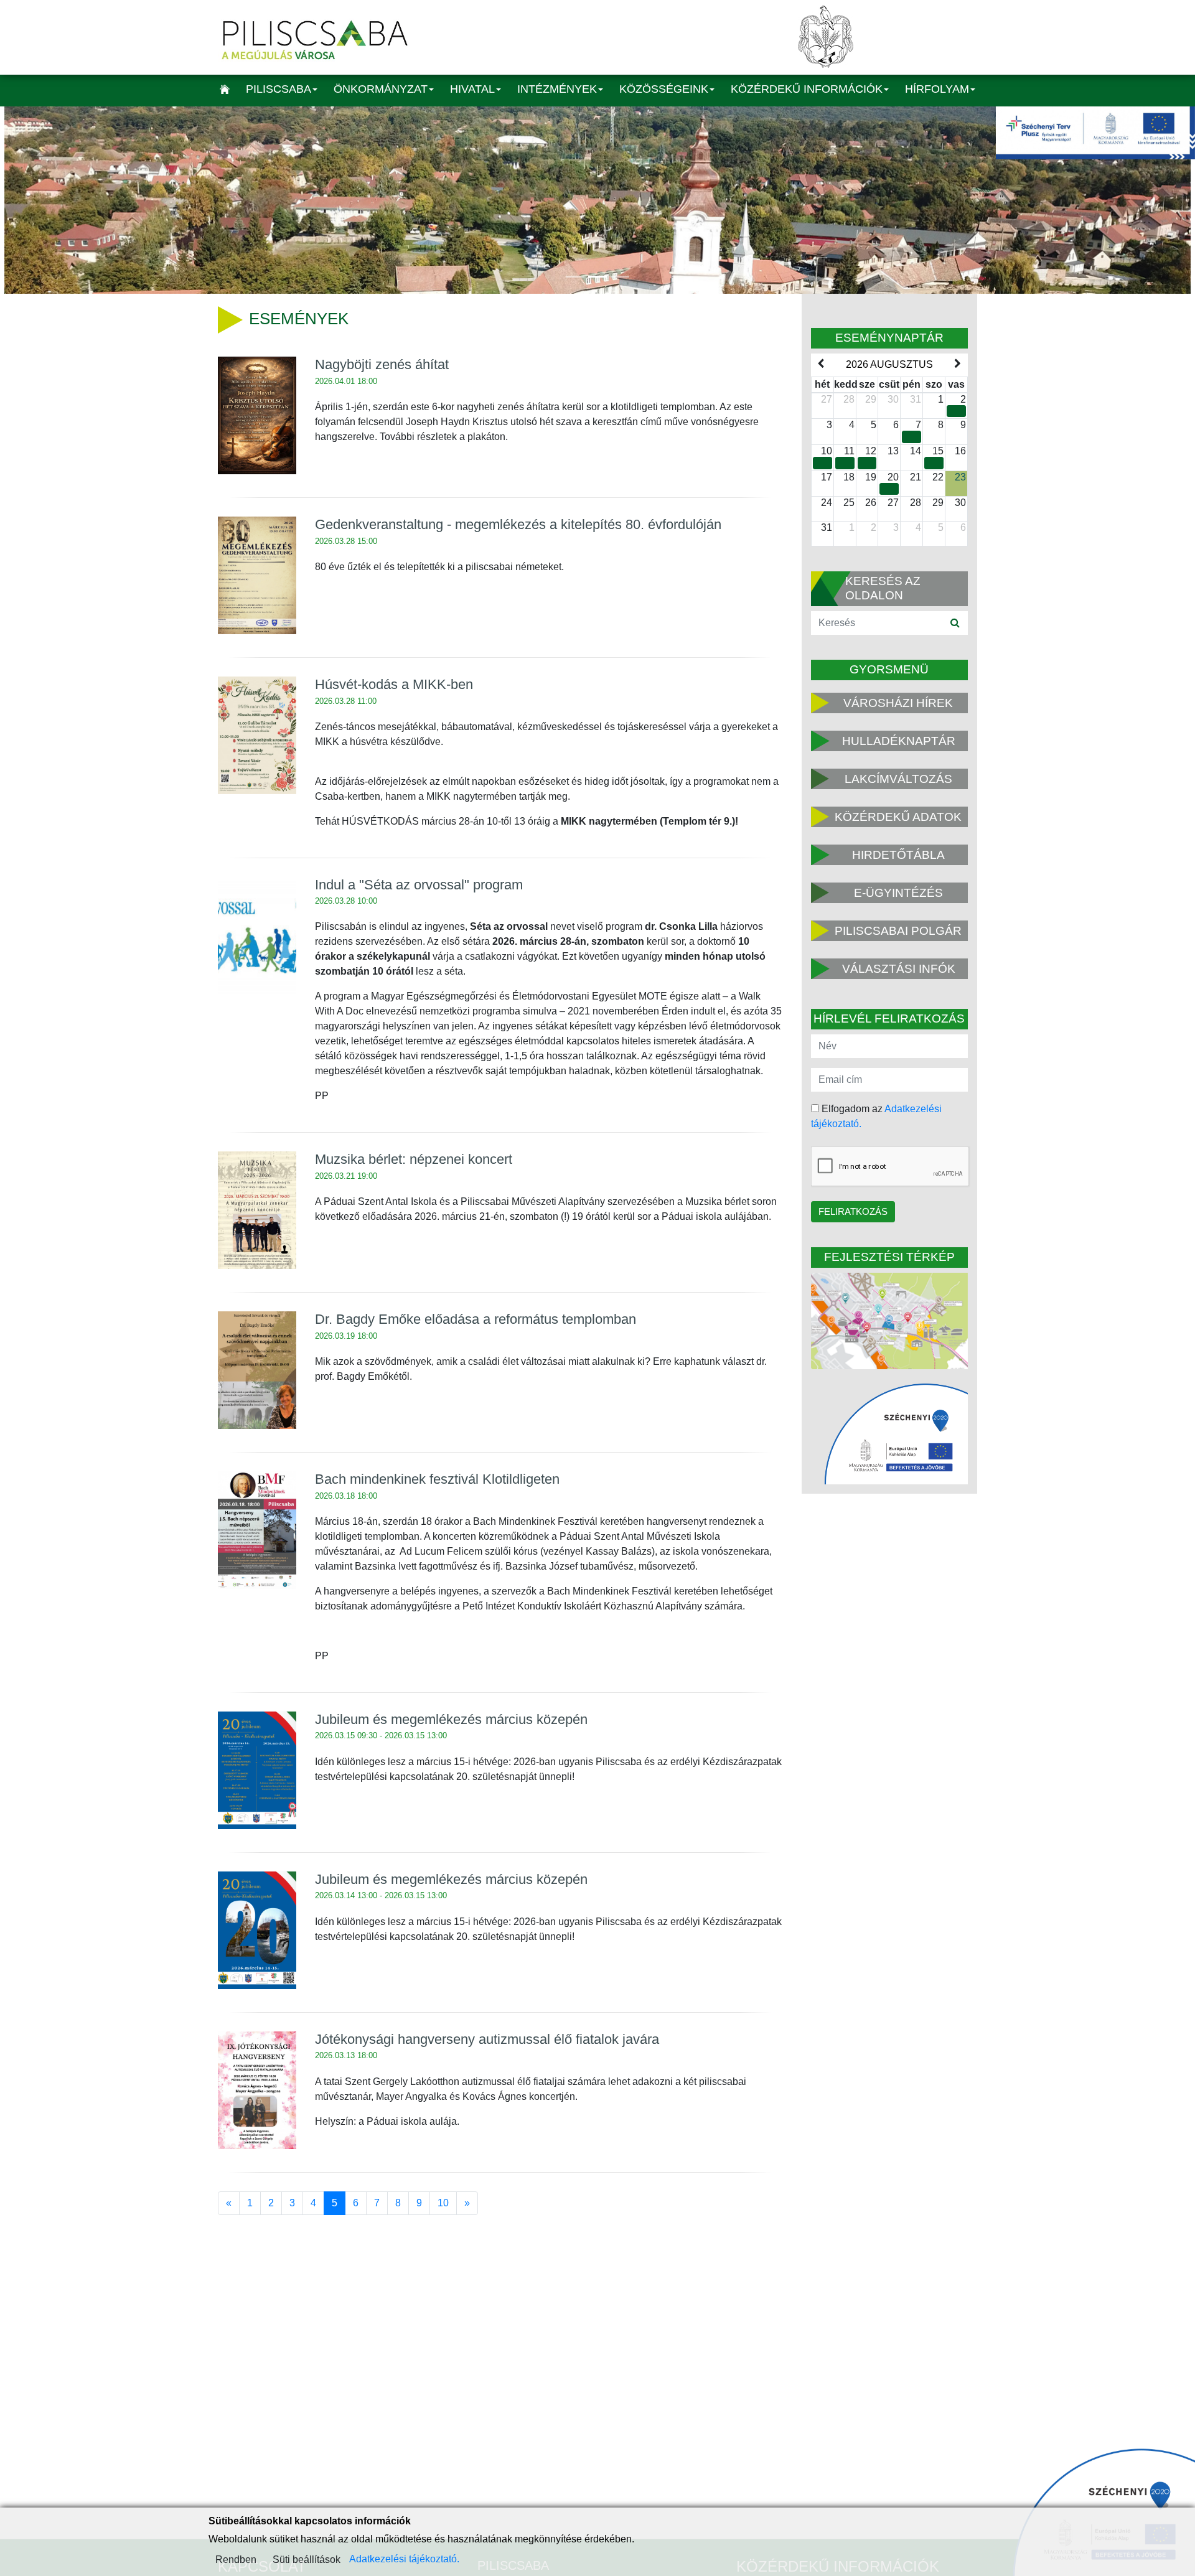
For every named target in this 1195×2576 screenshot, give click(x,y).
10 (443, 2203)
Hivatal (472, 89)
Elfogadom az (876, 1116)
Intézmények (557, 89)
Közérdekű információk (807, 89)
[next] (958, 364)
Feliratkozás (853, 1211)
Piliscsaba (279, 89)
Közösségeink (664, 89)
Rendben (236, 2560)
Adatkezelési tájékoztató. (404, 2559)
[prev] (821, 364)
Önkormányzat (381, 89)
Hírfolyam (937, 89)
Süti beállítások (307, 2560)
